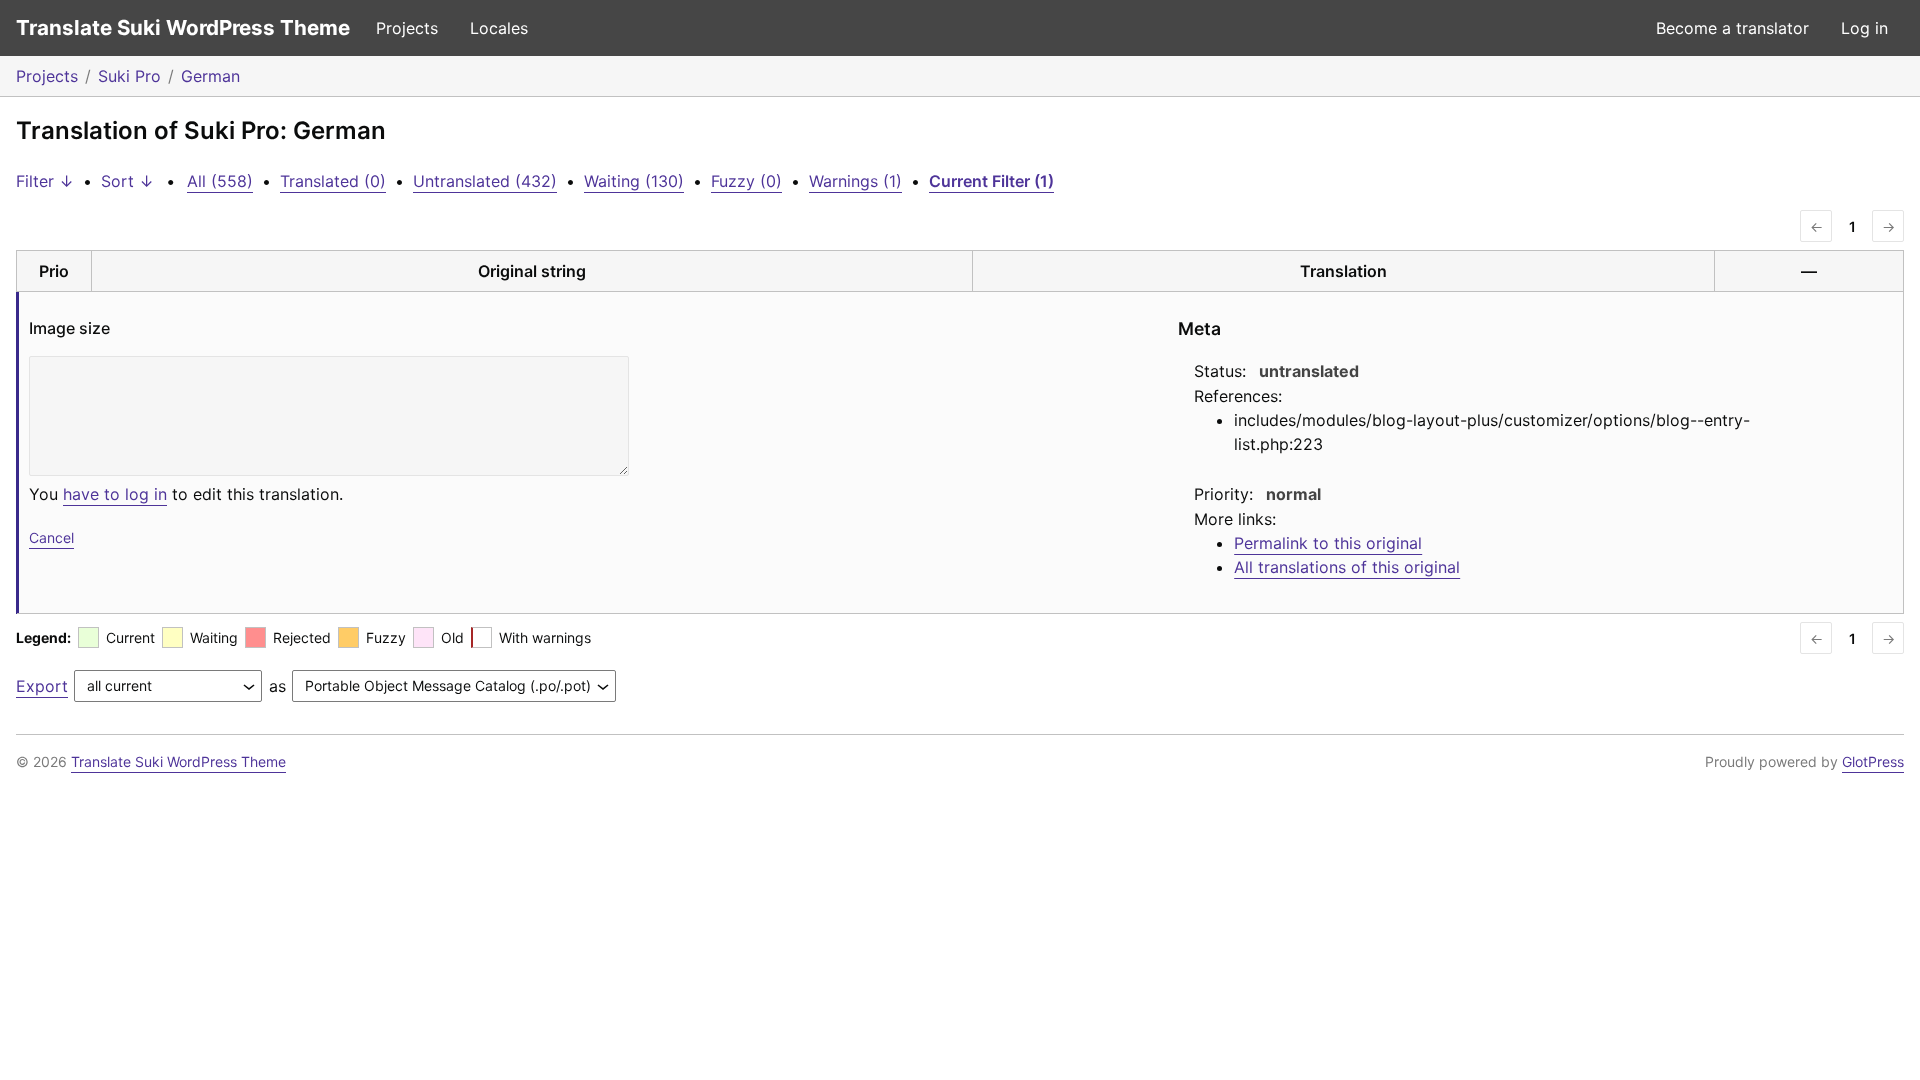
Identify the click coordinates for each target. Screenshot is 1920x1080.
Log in (1864, 28)
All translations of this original (1347, 567)
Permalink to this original (1328, 543)
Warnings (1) (855, 181)
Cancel (51, 537)
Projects (407, 28)
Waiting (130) (634, 181)
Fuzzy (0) (746, 181)
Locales (499, 28)
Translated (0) (333, 181)
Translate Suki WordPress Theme (183, 27)
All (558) (220, 181)
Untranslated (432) (485, 181)
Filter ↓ (45, 181)
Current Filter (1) (991, 181)
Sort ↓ (127, 181)
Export (42, 686)
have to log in (115, 494)
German (210, 76)
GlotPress (1873, 761)
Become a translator (1732, 28)
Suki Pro (129, 76)
